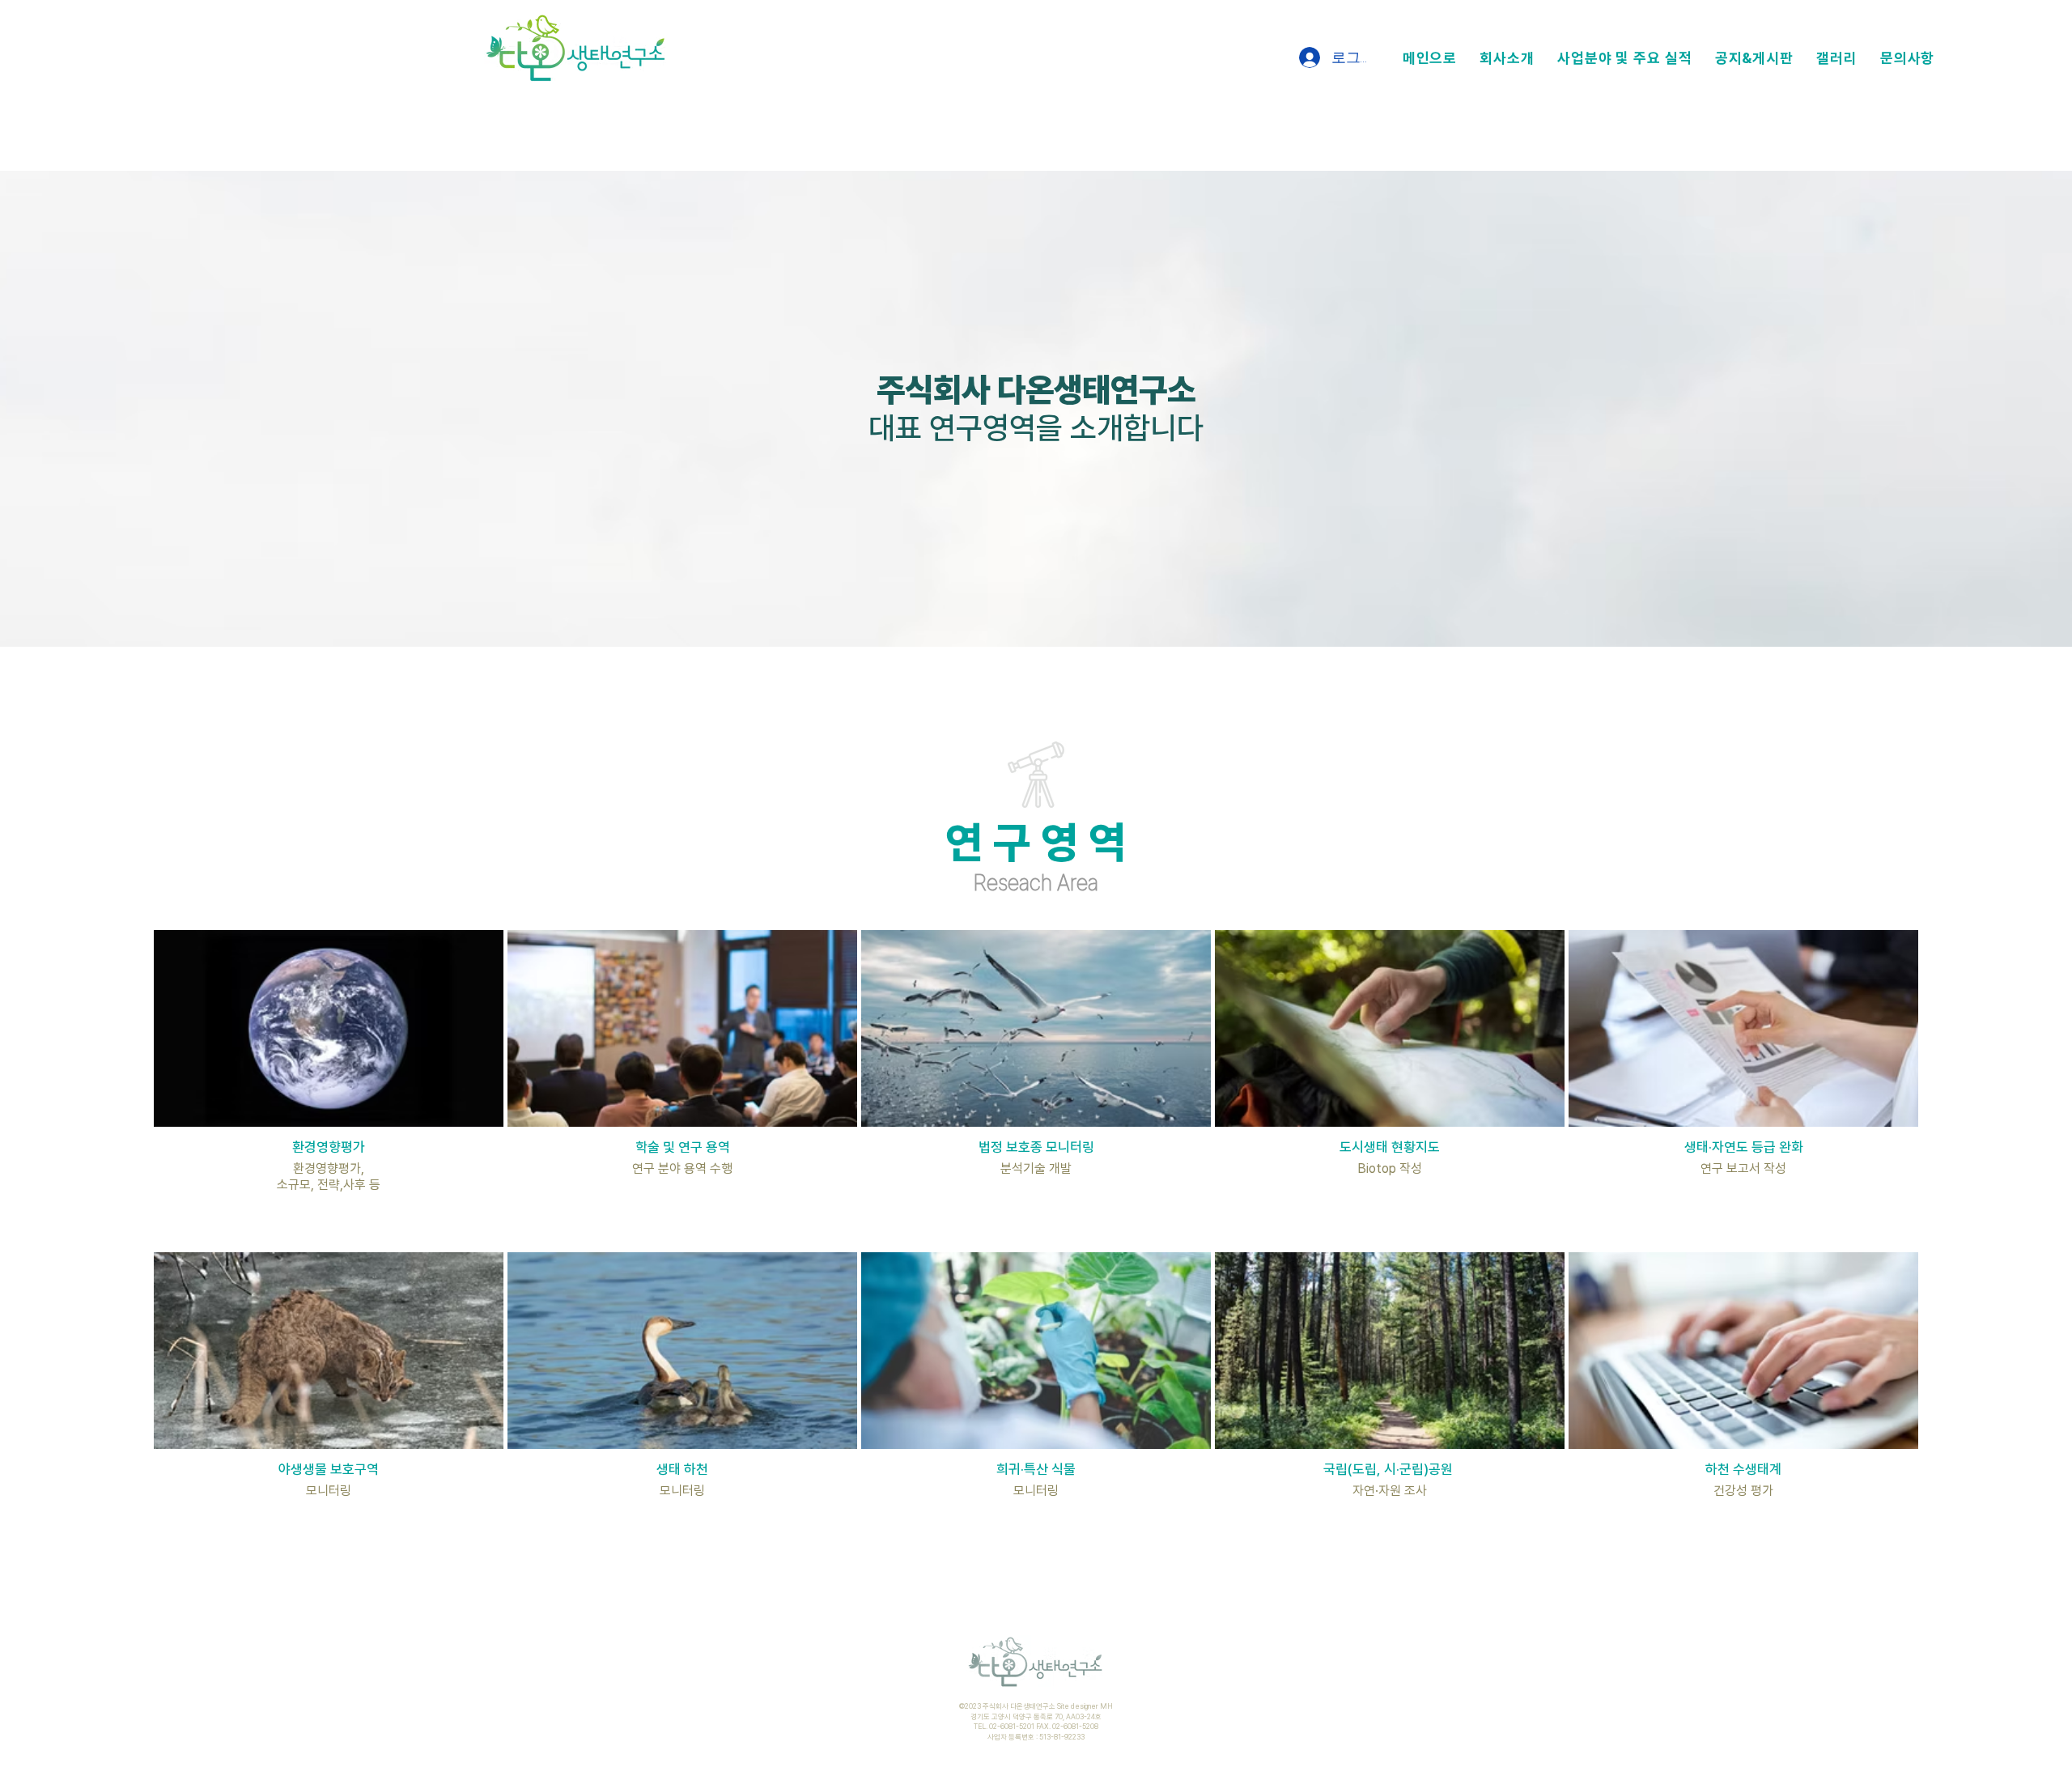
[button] (1507, 58)
